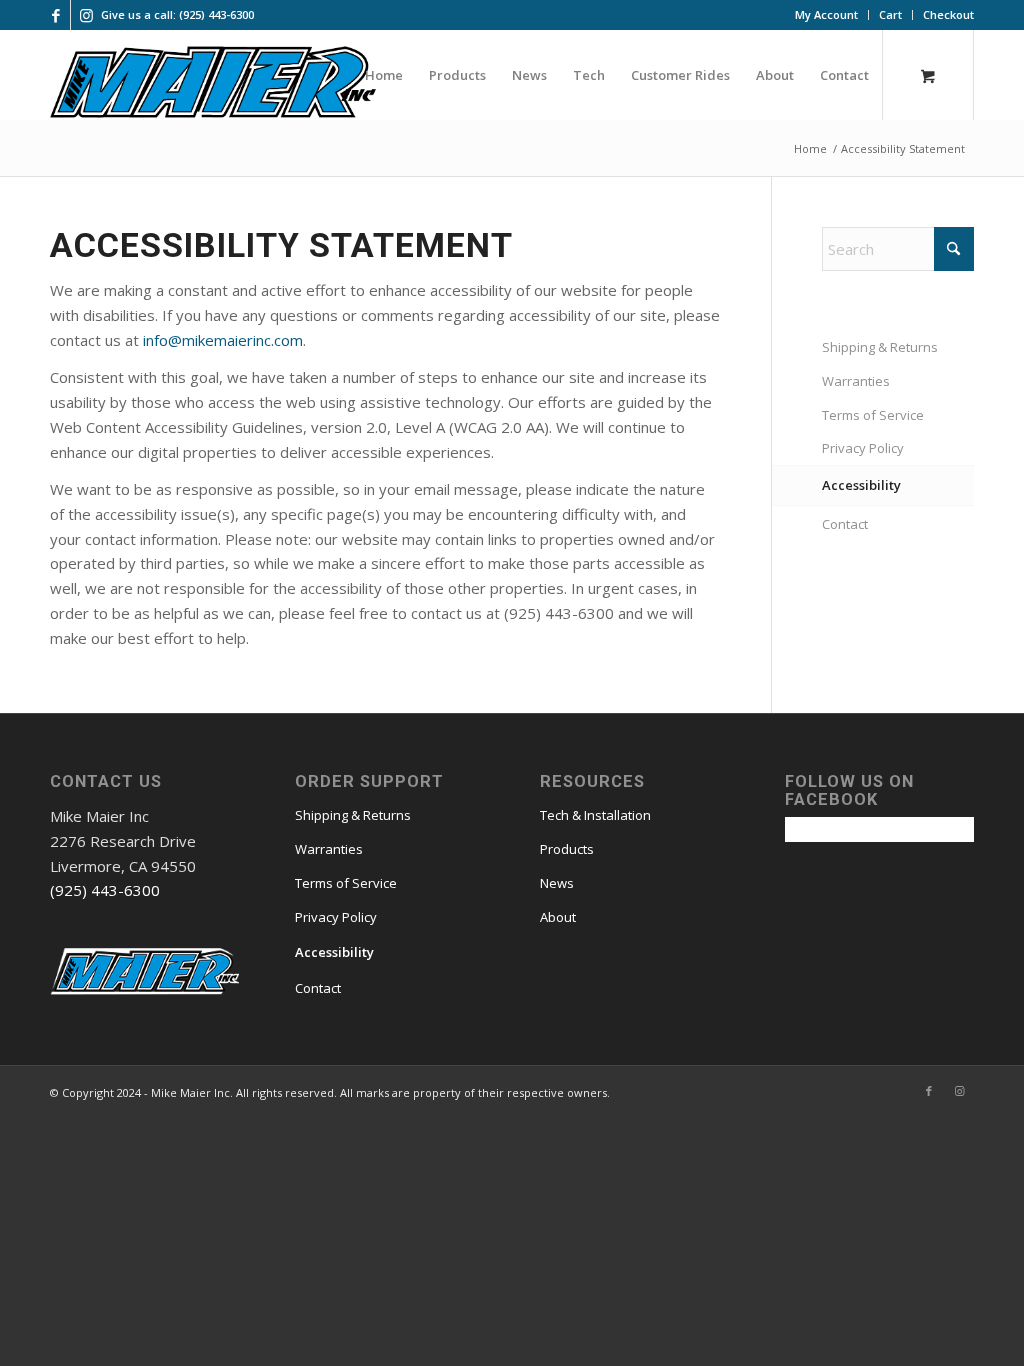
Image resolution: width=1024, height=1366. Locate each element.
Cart (890, 14)
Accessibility (861, 485)
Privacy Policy (863, 448)
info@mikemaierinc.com (223, 340)
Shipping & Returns (880, 347)
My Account (826, 14)
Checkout (948, 14)
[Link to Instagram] (86, 15)
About (558, 917)
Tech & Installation (595, 815)
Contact (845, 524)
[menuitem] (827, 15)
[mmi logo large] (213, 85)
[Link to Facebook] (55, 15)
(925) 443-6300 (105, 890)
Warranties (856, 381)
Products (567, 849)
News (557, 883)
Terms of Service (873, 415)
